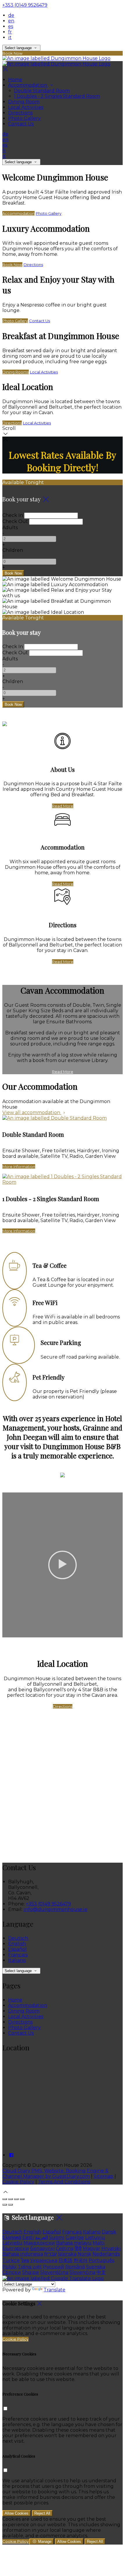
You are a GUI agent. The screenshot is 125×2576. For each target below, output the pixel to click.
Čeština (65, 2248)
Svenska (96, 2267)
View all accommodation (32, 1113)
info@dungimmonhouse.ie (56, 1909)
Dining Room (24, 102)
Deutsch (18, 1938)
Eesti (28, 2237)
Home (15, 80)
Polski (9, 2267)
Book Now (12, 265)
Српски (12, 2272)
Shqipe (31, 2272)
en (11, 21)
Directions (20, 113)
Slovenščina (54, 2272)
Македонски (39, 2243)
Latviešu (12, 2243)
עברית (50, 2254)
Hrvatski (111, 2248)
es (11, 26)
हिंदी (78, 2248)
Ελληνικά (12, 2237)
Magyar (92, 2248)
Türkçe (11, 2260)
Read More (63, 806)
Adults (10, 528)
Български (16, 2248)
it (10, 37)
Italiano (17, 1960)
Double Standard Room (42, 91)
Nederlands (106, 2254)
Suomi (57, 2237)
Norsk (84, 2254)
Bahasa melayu (74, 2243)
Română (75, 2267)
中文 (101, 2272)
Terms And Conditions (64, 2182)
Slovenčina (82, 2272)
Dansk (109, 2232)
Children (13, 550)
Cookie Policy (18, 2182)
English (17, 1944)
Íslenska (67, 2254)
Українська (44, 2260)
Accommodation (28, 85)
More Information (19, 1166)
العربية (42, 2237)
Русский (54, 2267)
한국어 (81, 2260)
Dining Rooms (16, 372)
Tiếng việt (30, 2267)
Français (18, 1955)
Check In (13, 515)
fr (10, 32)
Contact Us (21, 124)
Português (101, 2260)
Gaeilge (75, 2237)
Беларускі (42, 2248)
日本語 (65, 2260)
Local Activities (26, 107)
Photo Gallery (24, 118)
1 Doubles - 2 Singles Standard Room (57, 96)
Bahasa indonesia (23, 2254)
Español (17, 1949)
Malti (99, 2243)
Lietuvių (95, 2237)
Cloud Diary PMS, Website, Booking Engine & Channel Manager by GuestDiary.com (55, 2173)
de (11, 15)
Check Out (15, 521)
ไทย (25, 2260)
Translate (55, 2290)
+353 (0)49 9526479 (25, 5)
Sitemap (103, 2176)
